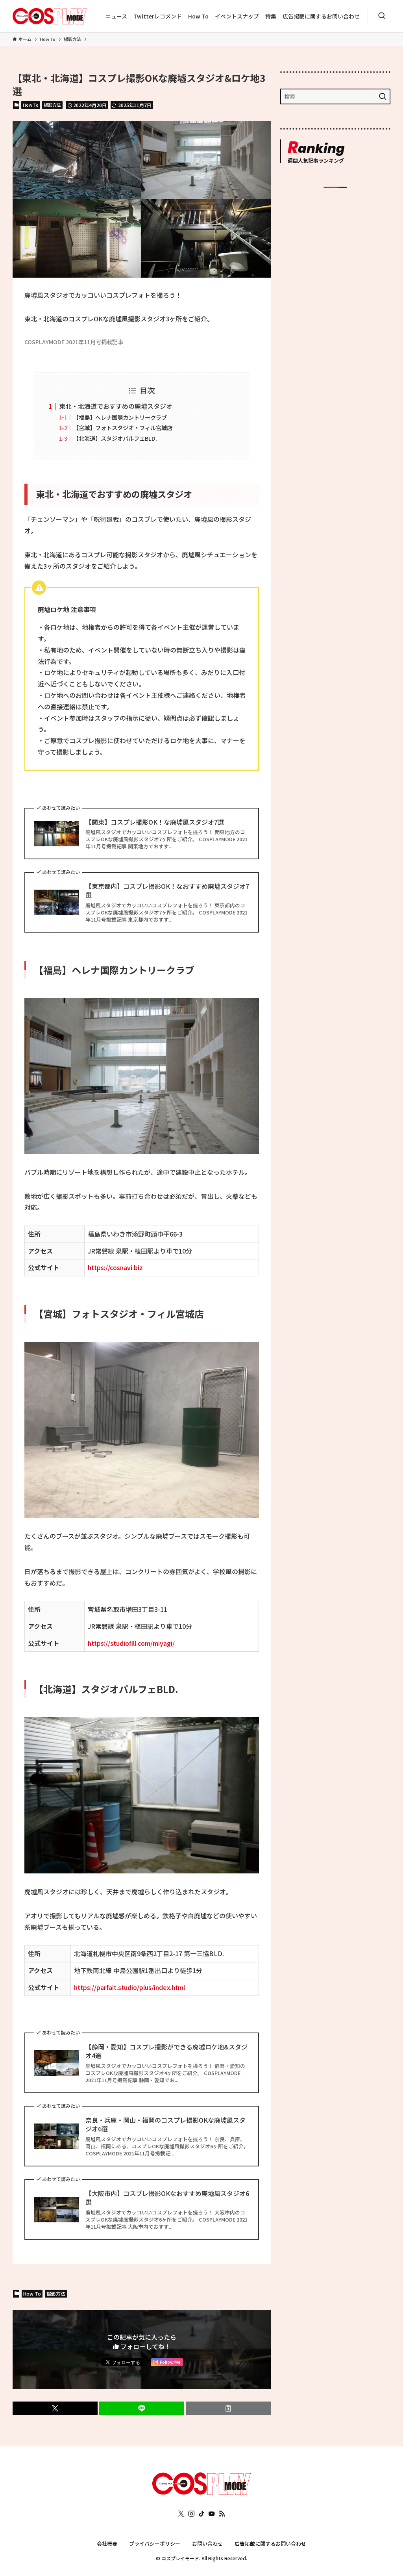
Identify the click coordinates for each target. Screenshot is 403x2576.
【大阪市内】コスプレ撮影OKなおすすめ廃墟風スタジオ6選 (167, 2198)
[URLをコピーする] (228, 2408)
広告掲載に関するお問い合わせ (270, 2544)
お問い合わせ (207, 2544)
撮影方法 (52, 105)
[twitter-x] (181, 2514)
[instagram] (191, 2514)
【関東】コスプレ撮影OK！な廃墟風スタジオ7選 (155, 822)
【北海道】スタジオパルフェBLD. (115, 438)
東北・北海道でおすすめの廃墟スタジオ (116, 406)
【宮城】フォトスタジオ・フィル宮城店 (123, 427)
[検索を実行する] (383, 96)
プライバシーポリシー (155, 2544)
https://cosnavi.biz (115, 1267)
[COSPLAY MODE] (50, 16)
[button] (55, 2408)
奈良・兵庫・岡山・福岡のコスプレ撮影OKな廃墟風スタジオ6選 (165, 2124)
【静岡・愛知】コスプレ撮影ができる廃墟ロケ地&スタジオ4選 (166, 2051)
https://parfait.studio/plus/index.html (129, 1987)
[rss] (222, 2514)
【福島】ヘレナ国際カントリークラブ (120, 417)
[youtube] (212, 2514)
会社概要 (107, 2544)
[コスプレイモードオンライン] (201, 2492)
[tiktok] (201, 2514)
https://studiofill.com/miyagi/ (131, 1643)
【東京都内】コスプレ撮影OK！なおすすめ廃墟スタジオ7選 (167, 891)
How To (31, 105)
